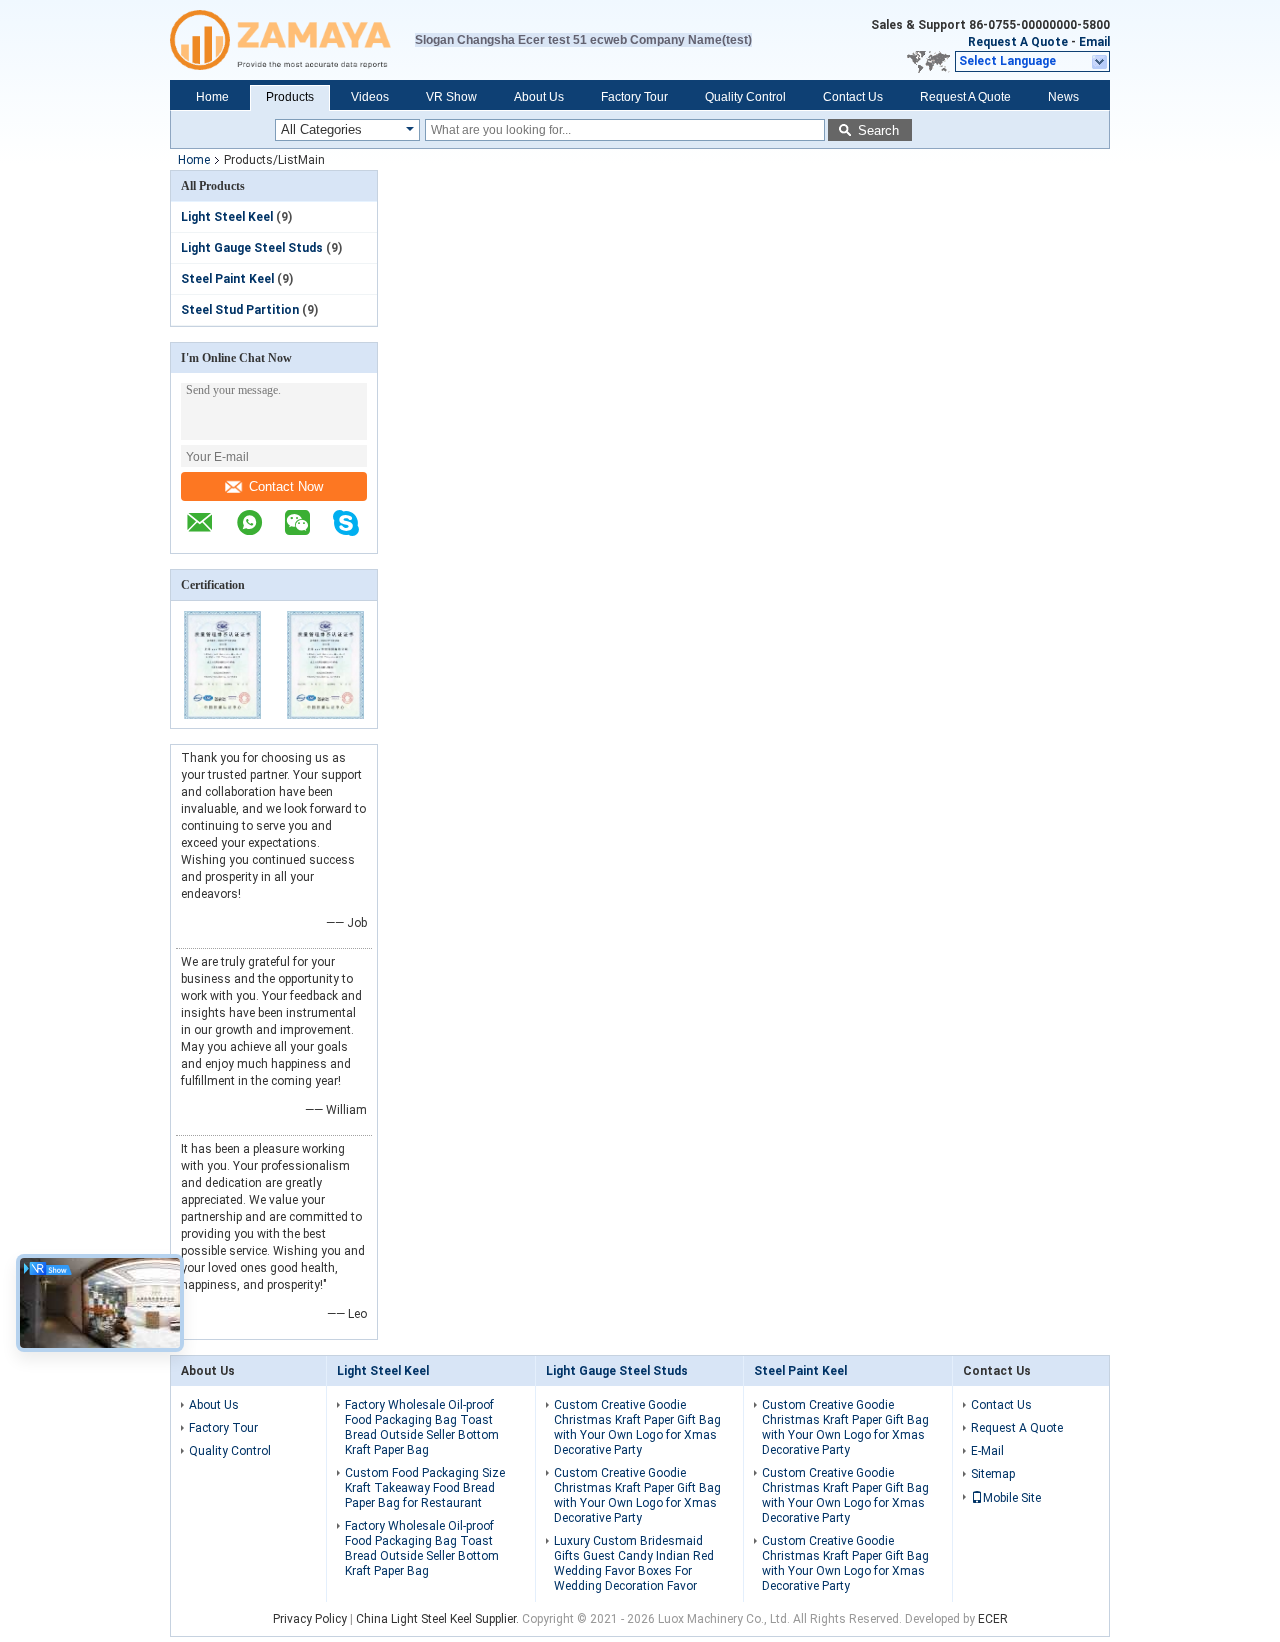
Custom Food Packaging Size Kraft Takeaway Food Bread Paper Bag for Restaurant (425, 1488)
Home (212, 97)
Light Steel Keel (227, 217)
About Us (539, 97)
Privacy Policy (310, 1619)
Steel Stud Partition (240, 310)
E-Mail (987, 1451)
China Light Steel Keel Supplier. (439, 1619)
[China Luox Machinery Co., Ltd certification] (222, 715)
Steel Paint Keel (227, 279)
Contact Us (853, 97)
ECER (993, 1619)
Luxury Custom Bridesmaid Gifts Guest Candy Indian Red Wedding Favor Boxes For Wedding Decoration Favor (634, 1563)
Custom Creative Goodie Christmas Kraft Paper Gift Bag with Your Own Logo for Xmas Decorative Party (637, 1427)
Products (290, 97)
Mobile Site (1012, 1498)
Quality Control (745, 97)
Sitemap (993, 1474)
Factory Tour (634, 97)
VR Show (451, 97)
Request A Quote (1018, 42)
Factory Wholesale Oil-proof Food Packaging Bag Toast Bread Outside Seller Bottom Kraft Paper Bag (422, 1427)
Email (1094, 42)
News (1063, 97)
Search (878, 130)
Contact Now (286, 486)
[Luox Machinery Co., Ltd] (292, 40)
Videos (370, 97)
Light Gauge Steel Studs (252, 248)
